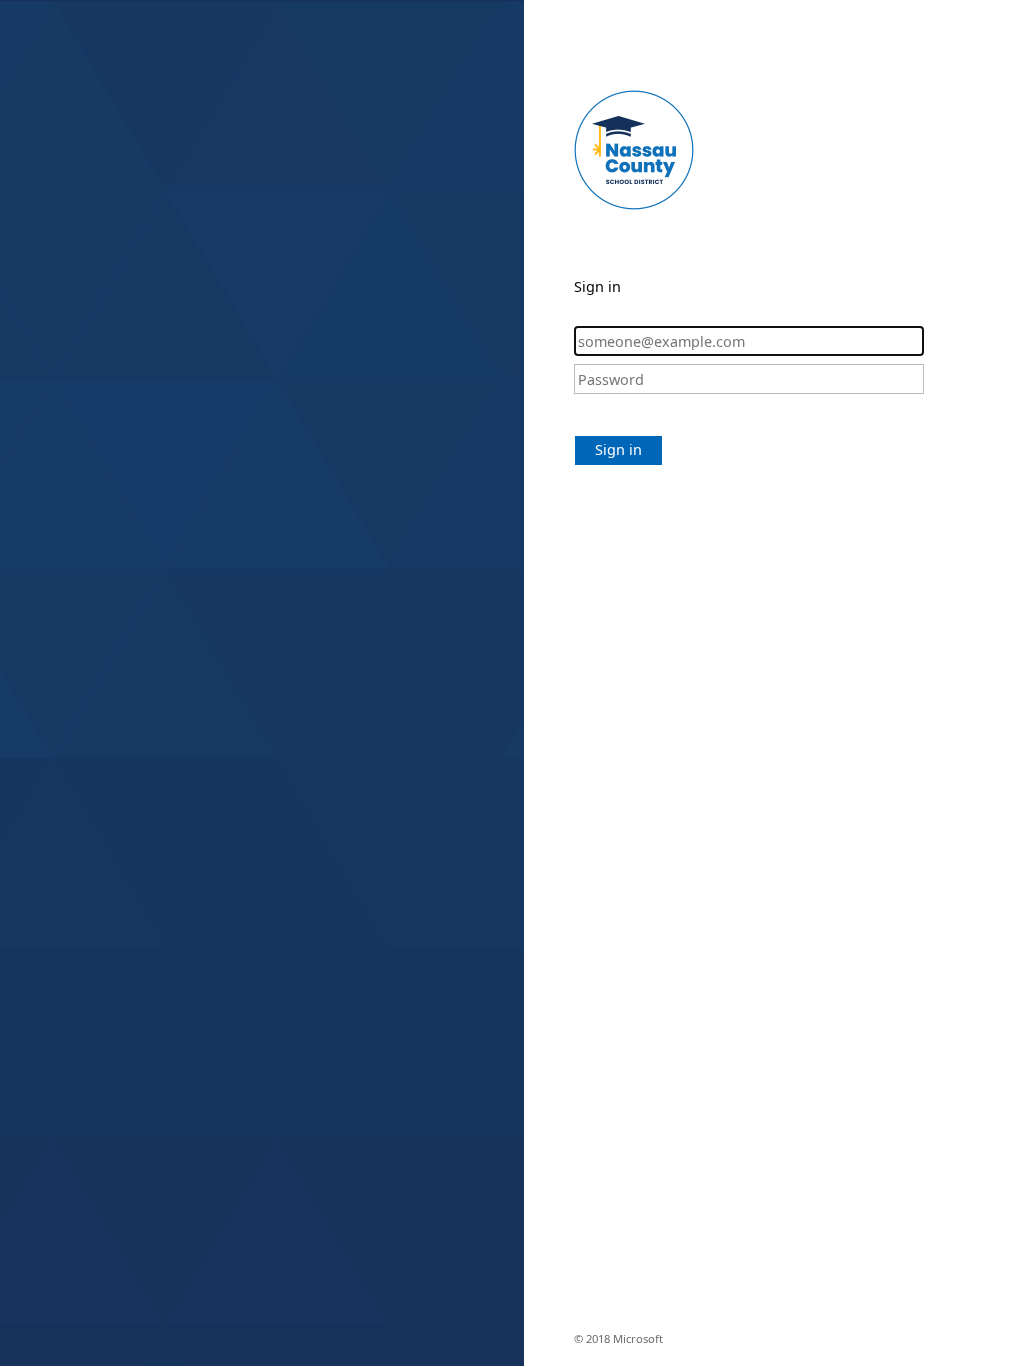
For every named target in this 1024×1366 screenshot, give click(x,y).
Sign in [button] (618, 449)
